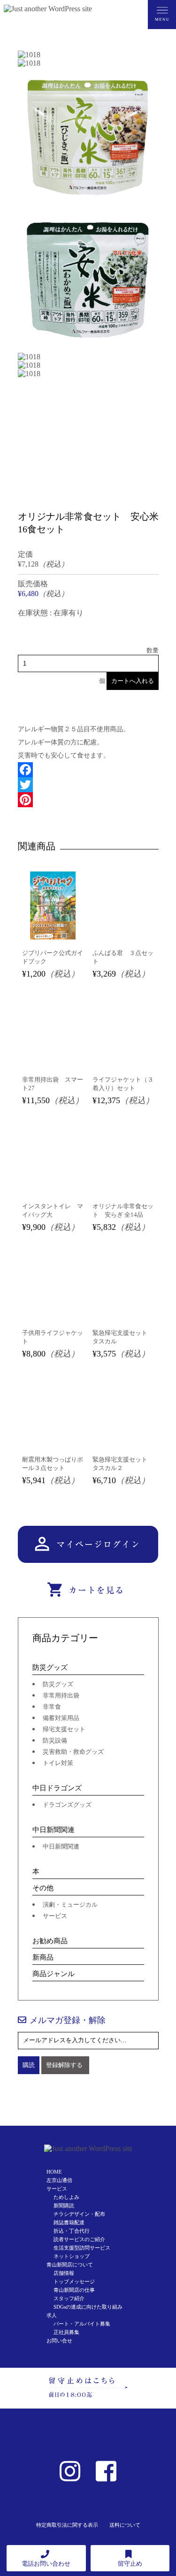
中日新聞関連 (54, 1830)
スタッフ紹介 (69, 2298)
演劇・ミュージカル (70, 1905)
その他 (43, 1888)
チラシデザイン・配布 (79, 2214)
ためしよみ (66, 2197)
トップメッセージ (74, 2281)
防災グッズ (50, 1667)
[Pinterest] (88, 800)
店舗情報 (64, 2273)
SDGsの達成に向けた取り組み (88, 2307)
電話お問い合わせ (46, 2564)
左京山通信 (59, 2180)
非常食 (52, 1707)
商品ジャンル (54, 1974)
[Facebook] (88, 770)
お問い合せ (59, 2341)
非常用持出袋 (61, 1695)
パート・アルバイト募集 (82, 2324)
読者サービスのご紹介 (79, 2239)
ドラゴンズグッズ (67, 1805)
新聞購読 (64, 2205)
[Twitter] (88, 785)
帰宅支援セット (64, 1729)
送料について (125, 2525)
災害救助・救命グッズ (73, 1752)
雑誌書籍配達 (69, 2222)
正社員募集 (66, 2332)
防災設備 (55, 1740)
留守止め (130, 2564)
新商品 (43, 1957)
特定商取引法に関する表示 (67, 2525)
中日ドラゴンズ (57, 1788)
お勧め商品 (50, 1941)
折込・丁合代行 (72, 2231)
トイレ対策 (58, 1763)
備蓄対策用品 (61, 1718)
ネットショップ (72, 2256)
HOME (54, 2172)
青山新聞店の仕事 (74, 2290)
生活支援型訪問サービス (82, 2248)
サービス (55, 1916)
